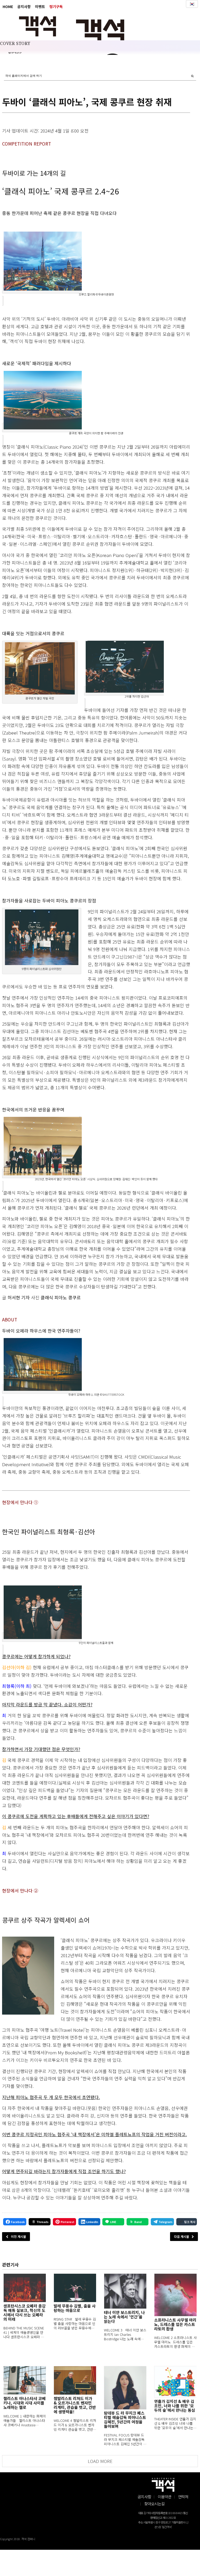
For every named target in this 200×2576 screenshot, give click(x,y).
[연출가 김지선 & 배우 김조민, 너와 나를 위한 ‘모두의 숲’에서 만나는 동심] (175, 2382)
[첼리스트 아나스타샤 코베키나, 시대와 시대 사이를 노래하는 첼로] (25, 2380)
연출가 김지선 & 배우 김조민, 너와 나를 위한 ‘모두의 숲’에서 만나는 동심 (175, 2406)
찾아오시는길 (154, 2504)
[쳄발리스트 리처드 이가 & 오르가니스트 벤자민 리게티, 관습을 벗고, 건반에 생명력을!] (75, 2380)
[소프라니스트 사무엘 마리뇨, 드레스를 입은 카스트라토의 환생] (175, 2295)
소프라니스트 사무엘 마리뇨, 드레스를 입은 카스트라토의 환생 (175, 2324)
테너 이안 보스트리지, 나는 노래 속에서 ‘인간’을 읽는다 (124, 2317)
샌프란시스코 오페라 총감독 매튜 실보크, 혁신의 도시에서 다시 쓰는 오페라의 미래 (24, 2312)
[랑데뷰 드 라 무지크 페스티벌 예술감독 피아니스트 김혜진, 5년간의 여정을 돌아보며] (125, 2388)
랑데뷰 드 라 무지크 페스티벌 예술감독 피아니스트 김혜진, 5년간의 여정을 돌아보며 (125, 2420)
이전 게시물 (18, 2236)
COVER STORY (15, 44)
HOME (8, 6)
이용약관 (165, 2497)
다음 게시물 (182, 2236)
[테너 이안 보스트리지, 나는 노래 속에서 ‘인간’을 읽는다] (125, 2291)
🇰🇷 (192, 4)
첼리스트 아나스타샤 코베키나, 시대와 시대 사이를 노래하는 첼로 (24, 2403)
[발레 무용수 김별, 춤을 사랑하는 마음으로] (75, 2288)
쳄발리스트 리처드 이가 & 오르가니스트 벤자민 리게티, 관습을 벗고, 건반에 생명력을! (75, 2405)
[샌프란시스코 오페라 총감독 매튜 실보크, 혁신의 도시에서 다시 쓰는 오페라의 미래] (25, 2288)
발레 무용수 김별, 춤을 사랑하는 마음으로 (75, 2308)
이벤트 (40, 6)
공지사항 (24, 6)
